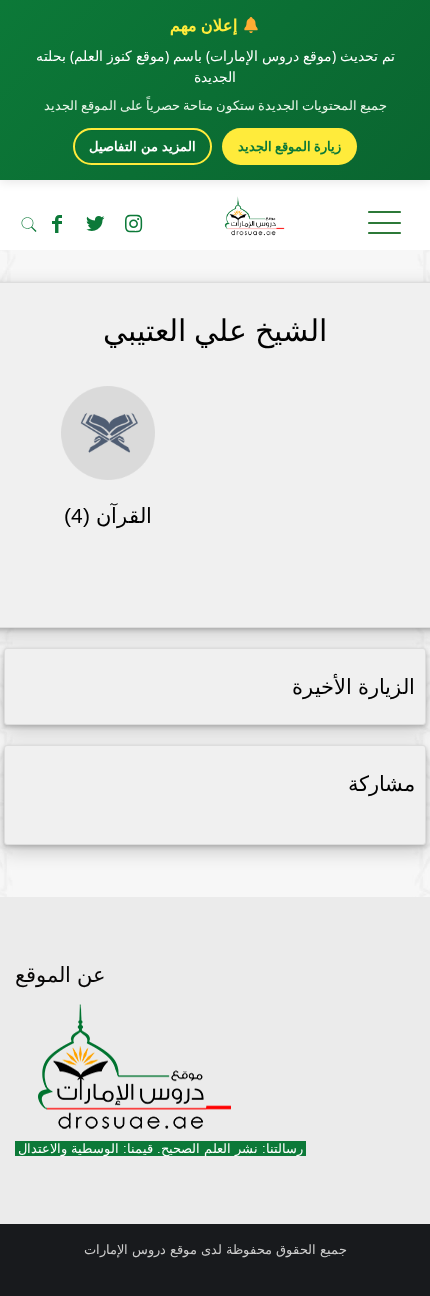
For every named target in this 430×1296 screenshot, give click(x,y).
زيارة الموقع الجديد (289, 146)
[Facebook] (57, 224)
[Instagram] (133, 224)
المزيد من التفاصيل (142, 146)
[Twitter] (95, 224)
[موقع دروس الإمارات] (215, 220)
